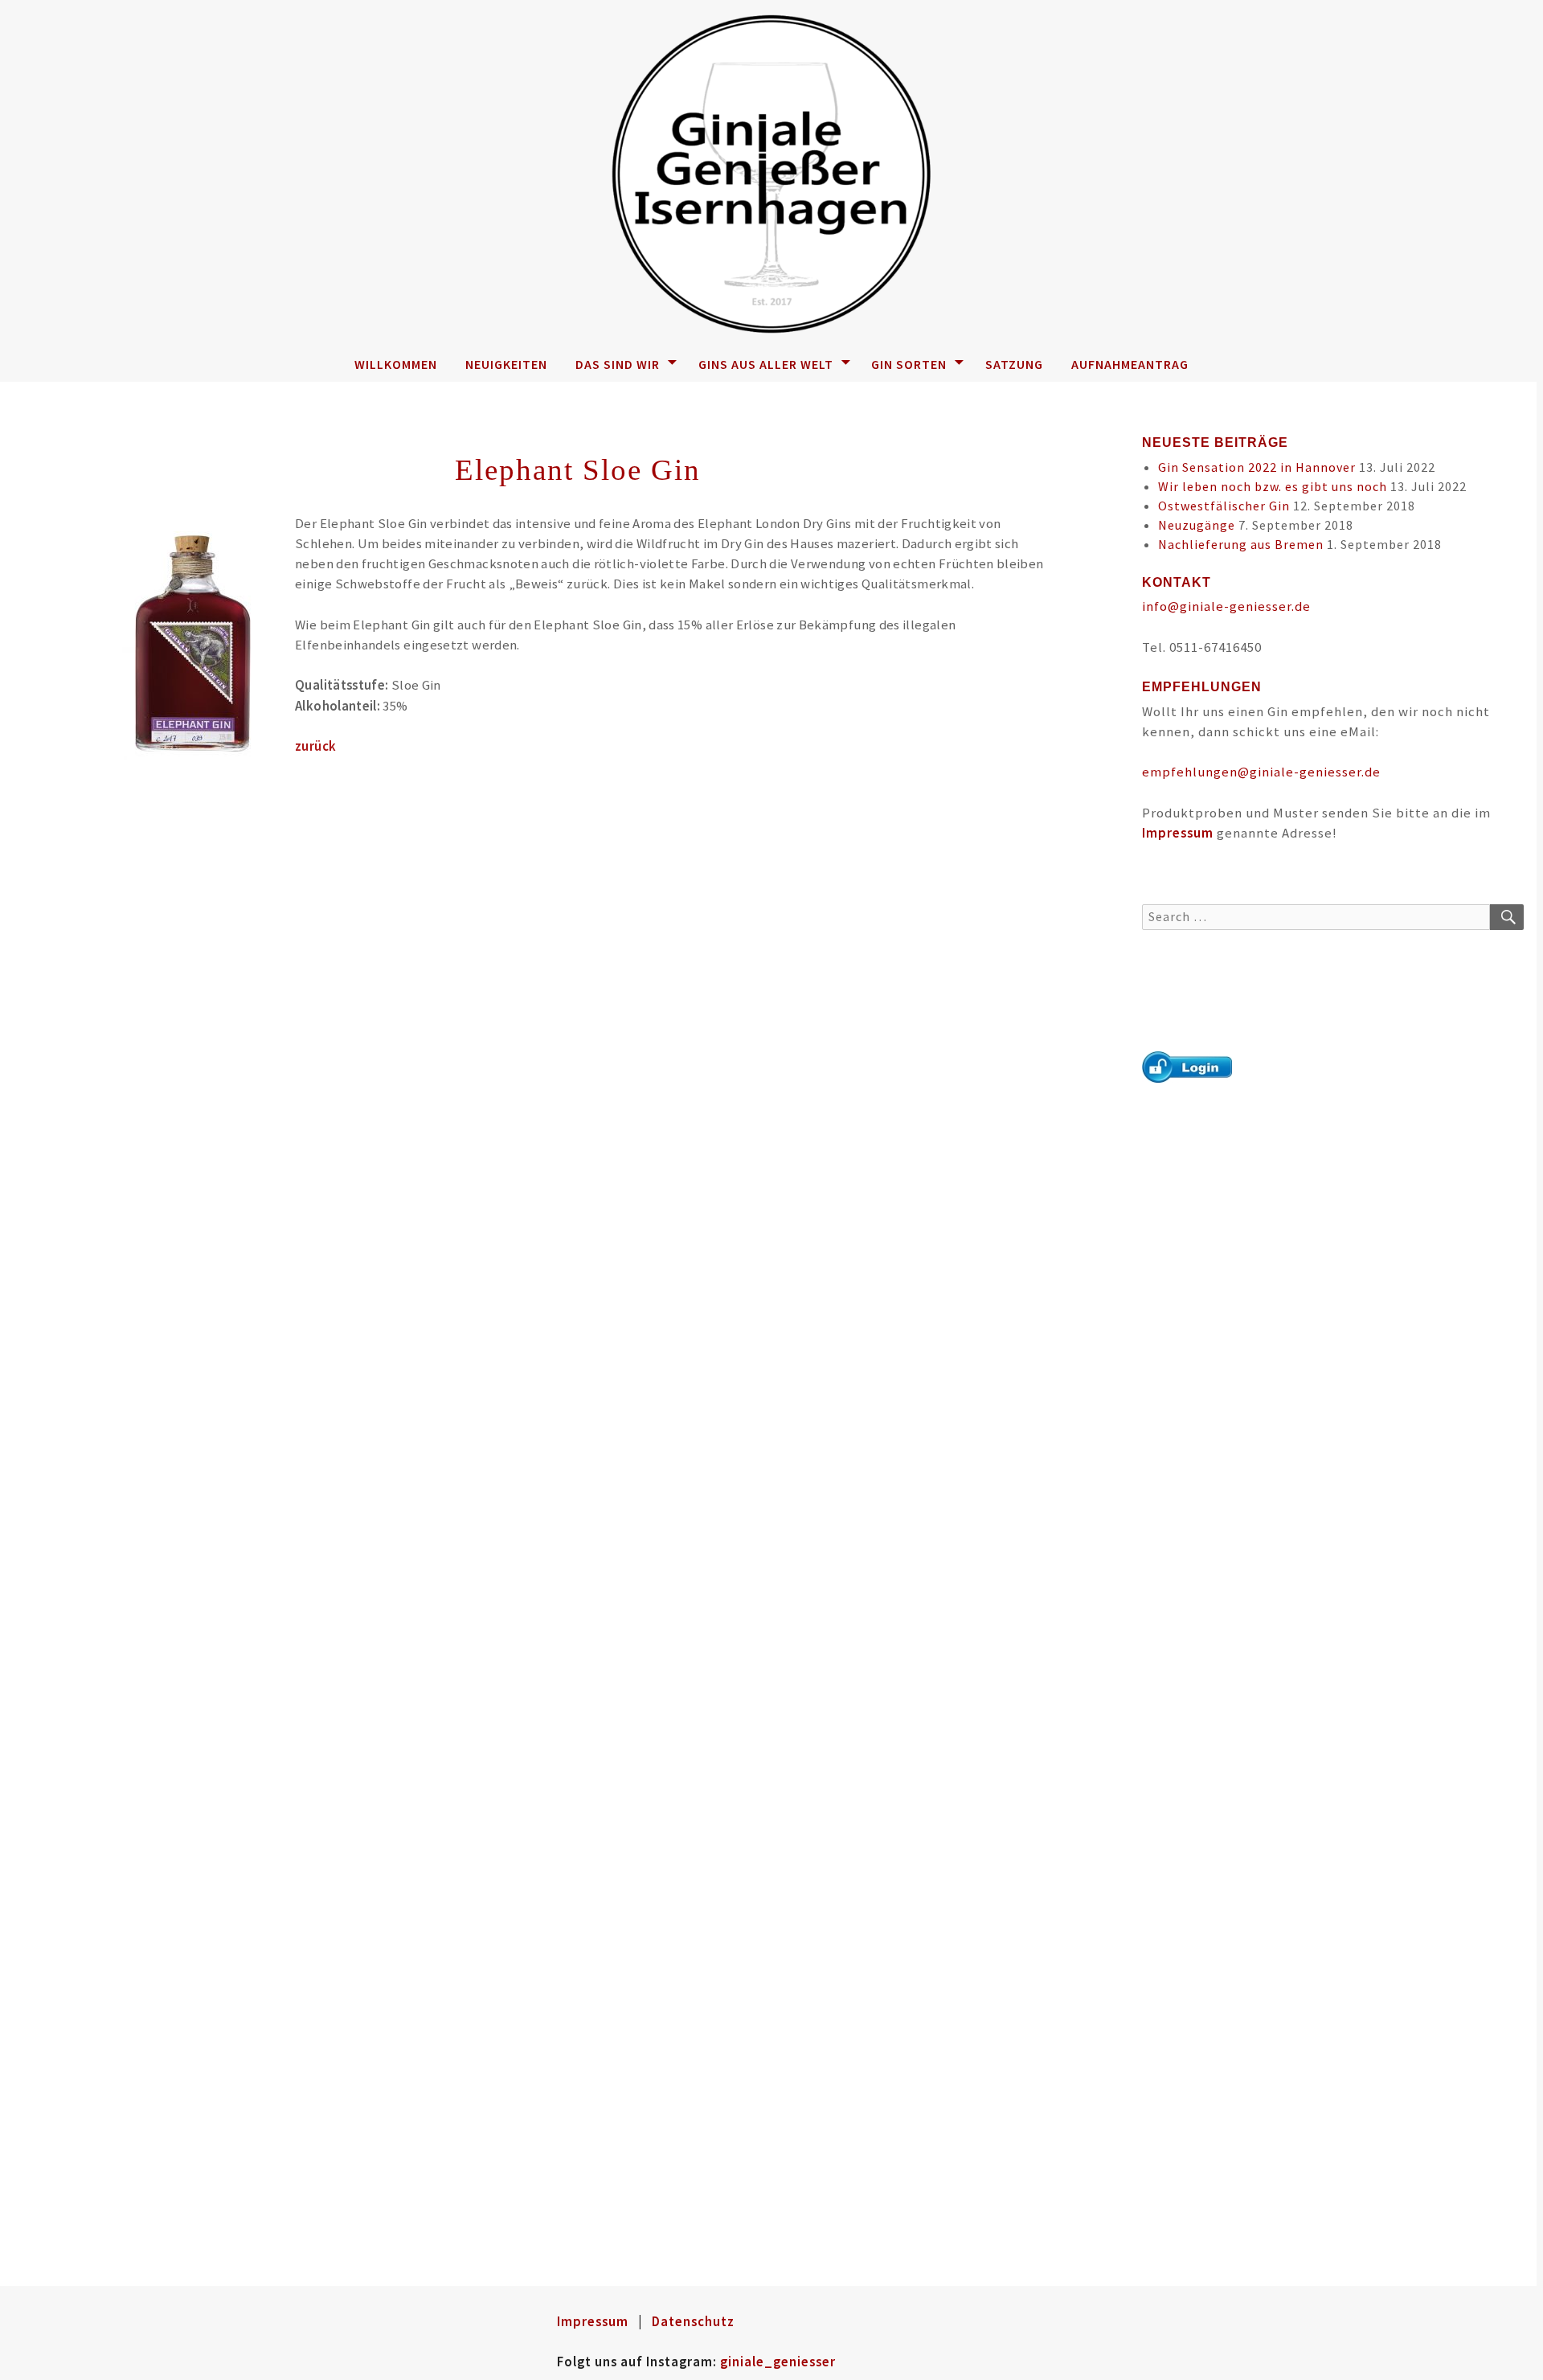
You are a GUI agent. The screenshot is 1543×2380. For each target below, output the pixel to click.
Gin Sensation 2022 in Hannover (1257, 467)
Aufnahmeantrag (1130, 364)
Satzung (1014, 364)
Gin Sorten (909, 364)
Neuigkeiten (506, 364)
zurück (315, 746)
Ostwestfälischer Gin (1224, 506)
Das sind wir (618, 364)
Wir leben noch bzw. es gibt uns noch (1273, 486)
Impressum (1178, 833)
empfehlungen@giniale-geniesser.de (1261, 772)
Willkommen (396, 364)
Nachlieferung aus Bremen (1241, 544)
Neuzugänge (1197, 525)
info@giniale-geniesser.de (1226, 606)
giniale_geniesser (778, 2362)
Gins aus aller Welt (766, 364)
